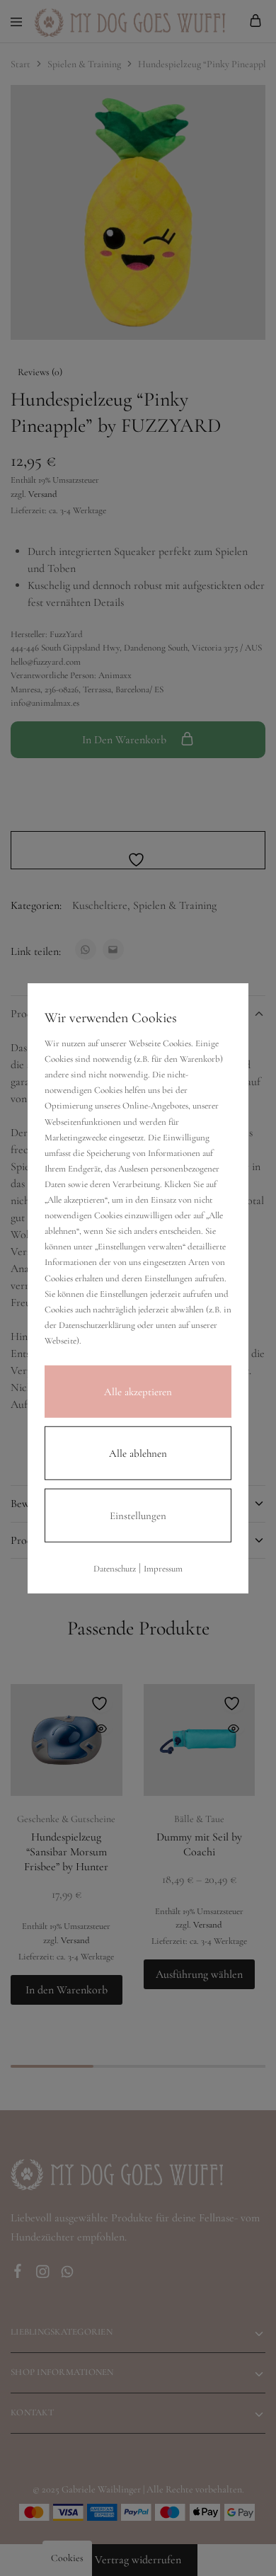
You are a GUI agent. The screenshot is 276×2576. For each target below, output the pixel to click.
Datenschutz (115, 1569)
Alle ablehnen (138, 1453)
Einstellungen (138, 1516)
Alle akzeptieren (138, 1392)
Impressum (163, 1569)
